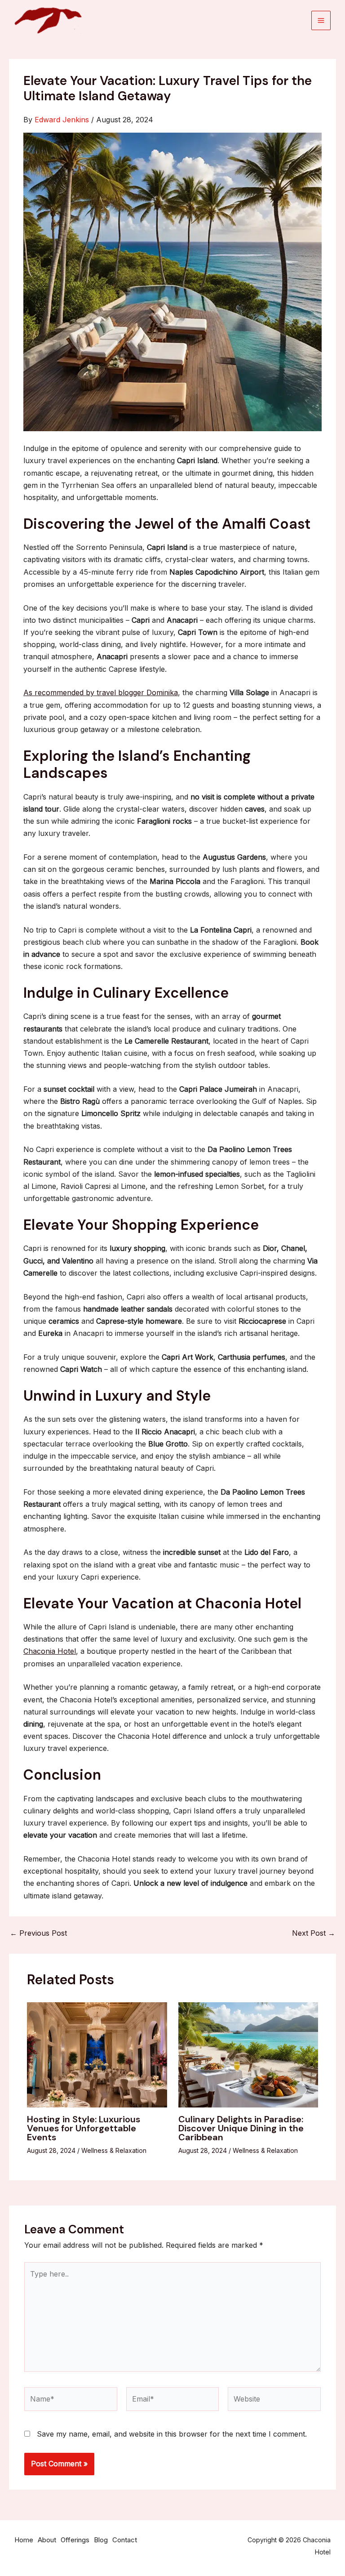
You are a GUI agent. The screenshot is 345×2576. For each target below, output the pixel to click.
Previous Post (38, 1933)
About (47, 2540)
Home (24, 2540)
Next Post (314, 1933)
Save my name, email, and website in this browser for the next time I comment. (172, 2434)
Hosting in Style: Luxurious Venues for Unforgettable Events (84, 2128)
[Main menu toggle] (321, 20)
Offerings (75, 2540)
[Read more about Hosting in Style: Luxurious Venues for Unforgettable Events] (97, 2054)
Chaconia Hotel (50, 1651)
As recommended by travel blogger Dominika (101, 692)
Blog (101, 2540)
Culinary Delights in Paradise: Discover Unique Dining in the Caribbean (241, 2128)
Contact (125, 2540)
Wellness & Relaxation (114, 2150)
